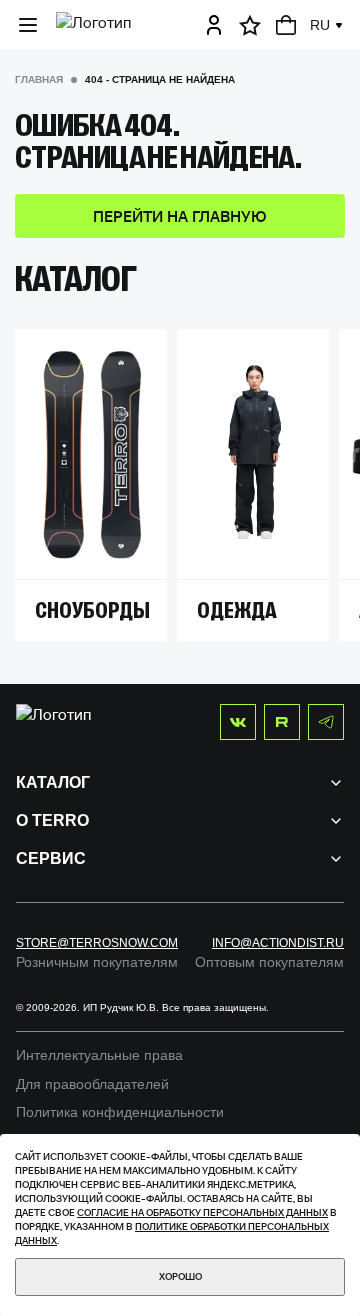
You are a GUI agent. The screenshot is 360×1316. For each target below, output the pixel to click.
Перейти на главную (180, 216)
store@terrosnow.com (97, 943)
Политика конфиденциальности (120, 1112)
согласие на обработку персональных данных (202, 1212)
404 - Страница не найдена (160, 79)
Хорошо (180, 1276)
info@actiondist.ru (278, 943)
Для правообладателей (92, 1084)
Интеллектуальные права (99, 1055)
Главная (39, 79)
